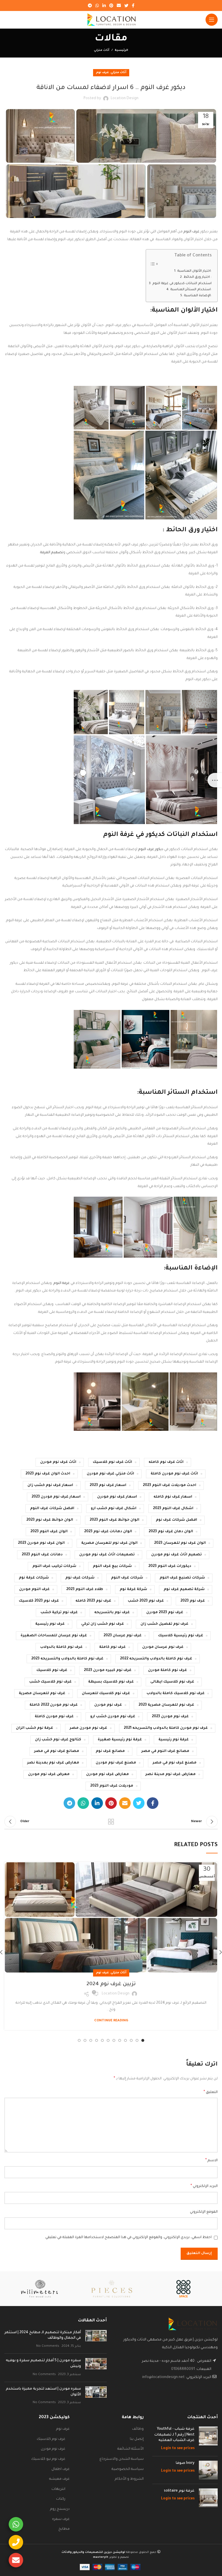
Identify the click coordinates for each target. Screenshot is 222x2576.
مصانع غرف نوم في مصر (57, 1751)
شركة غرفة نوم (133, 1589)
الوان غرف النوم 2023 (49, 1532)
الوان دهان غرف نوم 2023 (171, 1532)
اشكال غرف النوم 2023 (173, 1509)
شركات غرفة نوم (34, 1578)
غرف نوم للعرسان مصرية (42, 1694)
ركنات (61, 2499)
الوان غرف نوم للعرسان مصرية (109, 1543)
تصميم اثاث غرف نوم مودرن (176, 1555)
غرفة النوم (62, 1283)
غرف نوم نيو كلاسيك (48, 2459)
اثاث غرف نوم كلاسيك (112, 1462)
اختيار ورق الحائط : (198, 277)
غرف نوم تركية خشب (59, 1613)
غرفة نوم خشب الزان (35, 1728)
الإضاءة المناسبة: (198, 296)
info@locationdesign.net (163, 2377)
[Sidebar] (215, 780)
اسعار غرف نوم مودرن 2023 (56, 1497)
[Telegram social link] (90, 5)
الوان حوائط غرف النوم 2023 (114, 1520)
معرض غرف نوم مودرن (49, 1774)
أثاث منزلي (102, 50)
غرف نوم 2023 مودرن (165, 1613)
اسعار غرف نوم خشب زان (50, 1485)
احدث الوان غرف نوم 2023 (48, 1474)
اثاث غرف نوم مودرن (58, 1462)
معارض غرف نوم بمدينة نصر (53, 1763)
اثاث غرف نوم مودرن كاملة (174, 1474)
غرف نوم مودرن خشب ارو (113, 1717)
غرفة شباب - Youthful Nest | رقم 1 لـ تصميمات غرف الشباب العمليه (174, 2435)
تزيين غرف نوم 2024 (111, 1984)
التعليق (211, 2092)
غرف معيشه (59, 2479)
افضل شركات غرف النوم (52, 1509)
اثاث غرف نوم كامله (166, 1462)
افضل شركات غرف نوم (176, 1520)
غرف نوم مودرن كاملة (54, 1717)
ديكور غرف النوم (151, 850)
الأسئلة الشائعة (131, 2449)
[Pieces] (111, 2289)
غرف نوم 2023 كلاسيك (39, 1601)
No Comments (48, 2346)
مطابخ (64, 2529)
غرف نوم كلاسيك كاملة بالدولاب (176, 1694)
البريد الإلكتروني (204, 2186)
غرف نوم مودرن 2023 (170, 1717)
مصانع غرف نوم (110, 1751)
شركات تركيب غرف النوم (54, 1566)
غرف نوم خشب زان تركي (103, 1624)
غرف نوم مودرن (108, 1705)
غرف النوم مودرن (34, 1589)
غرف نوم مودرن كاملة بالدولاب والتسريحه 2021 (166, 1728)
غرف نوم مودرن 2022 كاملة (54, 1705)
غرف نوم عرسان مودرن (163, 1647)
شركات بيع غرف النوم (112, 1566)
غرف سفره (61, 2519)
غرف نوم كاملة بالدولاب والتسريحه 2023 (67, 1659)
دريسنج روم (60, 2509)
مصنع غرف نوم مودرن (116, 1763)
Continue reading (111, 2021)
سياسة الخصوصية (128, 2469)
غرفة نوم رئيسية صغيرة (120, 1740)
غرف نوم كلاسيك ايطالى (172, 1682)
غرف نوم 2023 (193, 1601)
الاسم (211, 2161)
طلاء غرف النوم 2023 (85, 1589)
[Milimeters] (39, 2289)
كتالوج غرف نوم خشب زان (58, 1740)
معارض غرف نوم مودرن (108, 1774)
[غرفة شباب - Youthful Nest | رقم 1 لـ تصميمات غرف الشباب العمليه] (208, 2439)
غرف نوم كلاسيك (52, 1670)
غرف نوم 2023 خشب (146, 1601)
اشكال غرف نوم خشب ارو (114, 1509)
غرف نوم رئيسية (50, 1624)
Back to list (111, 1822)
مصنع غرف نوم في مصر (175, 1763)
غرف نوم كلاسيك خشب (50, 1682)
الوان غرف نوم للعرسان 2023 (180, 1543)
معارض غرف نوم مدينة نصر (171, 1774)
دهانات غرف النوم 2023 (42, 1555)
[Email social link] (119, 5)
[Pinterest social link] (111, 5)
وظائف (138, 2429)
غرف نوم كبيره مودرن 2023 (108, 1670)
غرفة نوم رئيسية (174, 1740)
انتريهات (58, 2489)
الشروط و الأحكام (129, 2479)
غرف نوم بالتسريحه (112, 1613)
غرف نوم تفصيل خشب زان (164, 1624)
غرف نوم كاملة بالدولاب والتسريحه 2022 (156, 1659)
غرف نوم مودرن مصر (88, 1728)
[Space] (183, 2289)
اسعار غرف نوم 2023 (108, 1485)
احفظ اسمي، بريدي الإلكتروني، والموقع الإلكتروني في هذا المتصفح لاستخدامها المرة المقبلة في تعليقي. (128, 2238)
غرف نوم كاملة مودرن (168, 1670)
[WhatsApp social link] (97, 5)
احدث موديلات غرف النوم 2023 (170, 1485)
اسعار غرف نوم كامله (173, 1497)
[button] (200, 408)
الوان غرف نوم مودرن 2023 (41, 1543)
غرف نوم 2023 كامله (93, 1601)
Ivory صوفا (185, 2463)
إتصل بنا (137, 2439)
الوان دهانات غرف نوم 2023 (108, 1532)
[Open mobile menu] (212, 20)
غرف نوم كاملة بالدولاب (61, 1647)
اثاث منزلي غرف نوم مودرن (110, 1474)
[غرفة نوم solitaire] (208, 2498)
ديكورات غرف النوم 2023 (170, 1566)
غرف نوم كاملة (112, 1647)
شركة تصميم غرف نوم (184, 1589)
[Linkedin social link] (104, 5)
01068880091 (183, 2369)
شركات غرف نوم (80, 1578)
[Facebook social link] (133, 5)
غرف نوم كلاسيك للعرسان (106, 1694)
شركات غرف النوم (127, 1578)
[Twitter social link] (126, 5)
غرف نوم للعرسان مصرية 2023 (166, 1705)
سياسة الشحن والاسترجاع (122, 2459)
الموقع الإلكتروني (204, 2212)
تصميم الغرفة (52, 553)
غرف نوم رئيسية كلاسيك (181, 1636)
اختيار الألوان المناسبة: (194, 271)
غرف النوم (192, 232)
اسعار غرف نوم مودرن (117, 1497)
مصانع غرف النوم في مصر (165, 1751)
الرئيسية (121, 50)
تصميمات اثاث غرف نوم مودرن (107, 1555)
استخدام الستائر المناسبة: (191, 290)
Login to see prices (178, 2449)
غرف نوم (102, 73)
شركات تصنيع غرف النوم (182, 1578)
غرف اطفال (61, 2469)
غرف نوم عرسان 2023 (123, 1636)
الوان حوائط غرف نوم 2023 (50, 1520)
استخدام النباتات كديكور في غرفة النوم (182, 284)
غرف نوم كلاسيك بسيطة (111, 1682)
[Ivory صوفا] (208, 2470)
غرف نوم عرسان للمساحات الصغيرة (54, 1636)
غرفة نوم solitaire (179, 2491)
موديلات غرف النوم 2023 (112, 1786)
